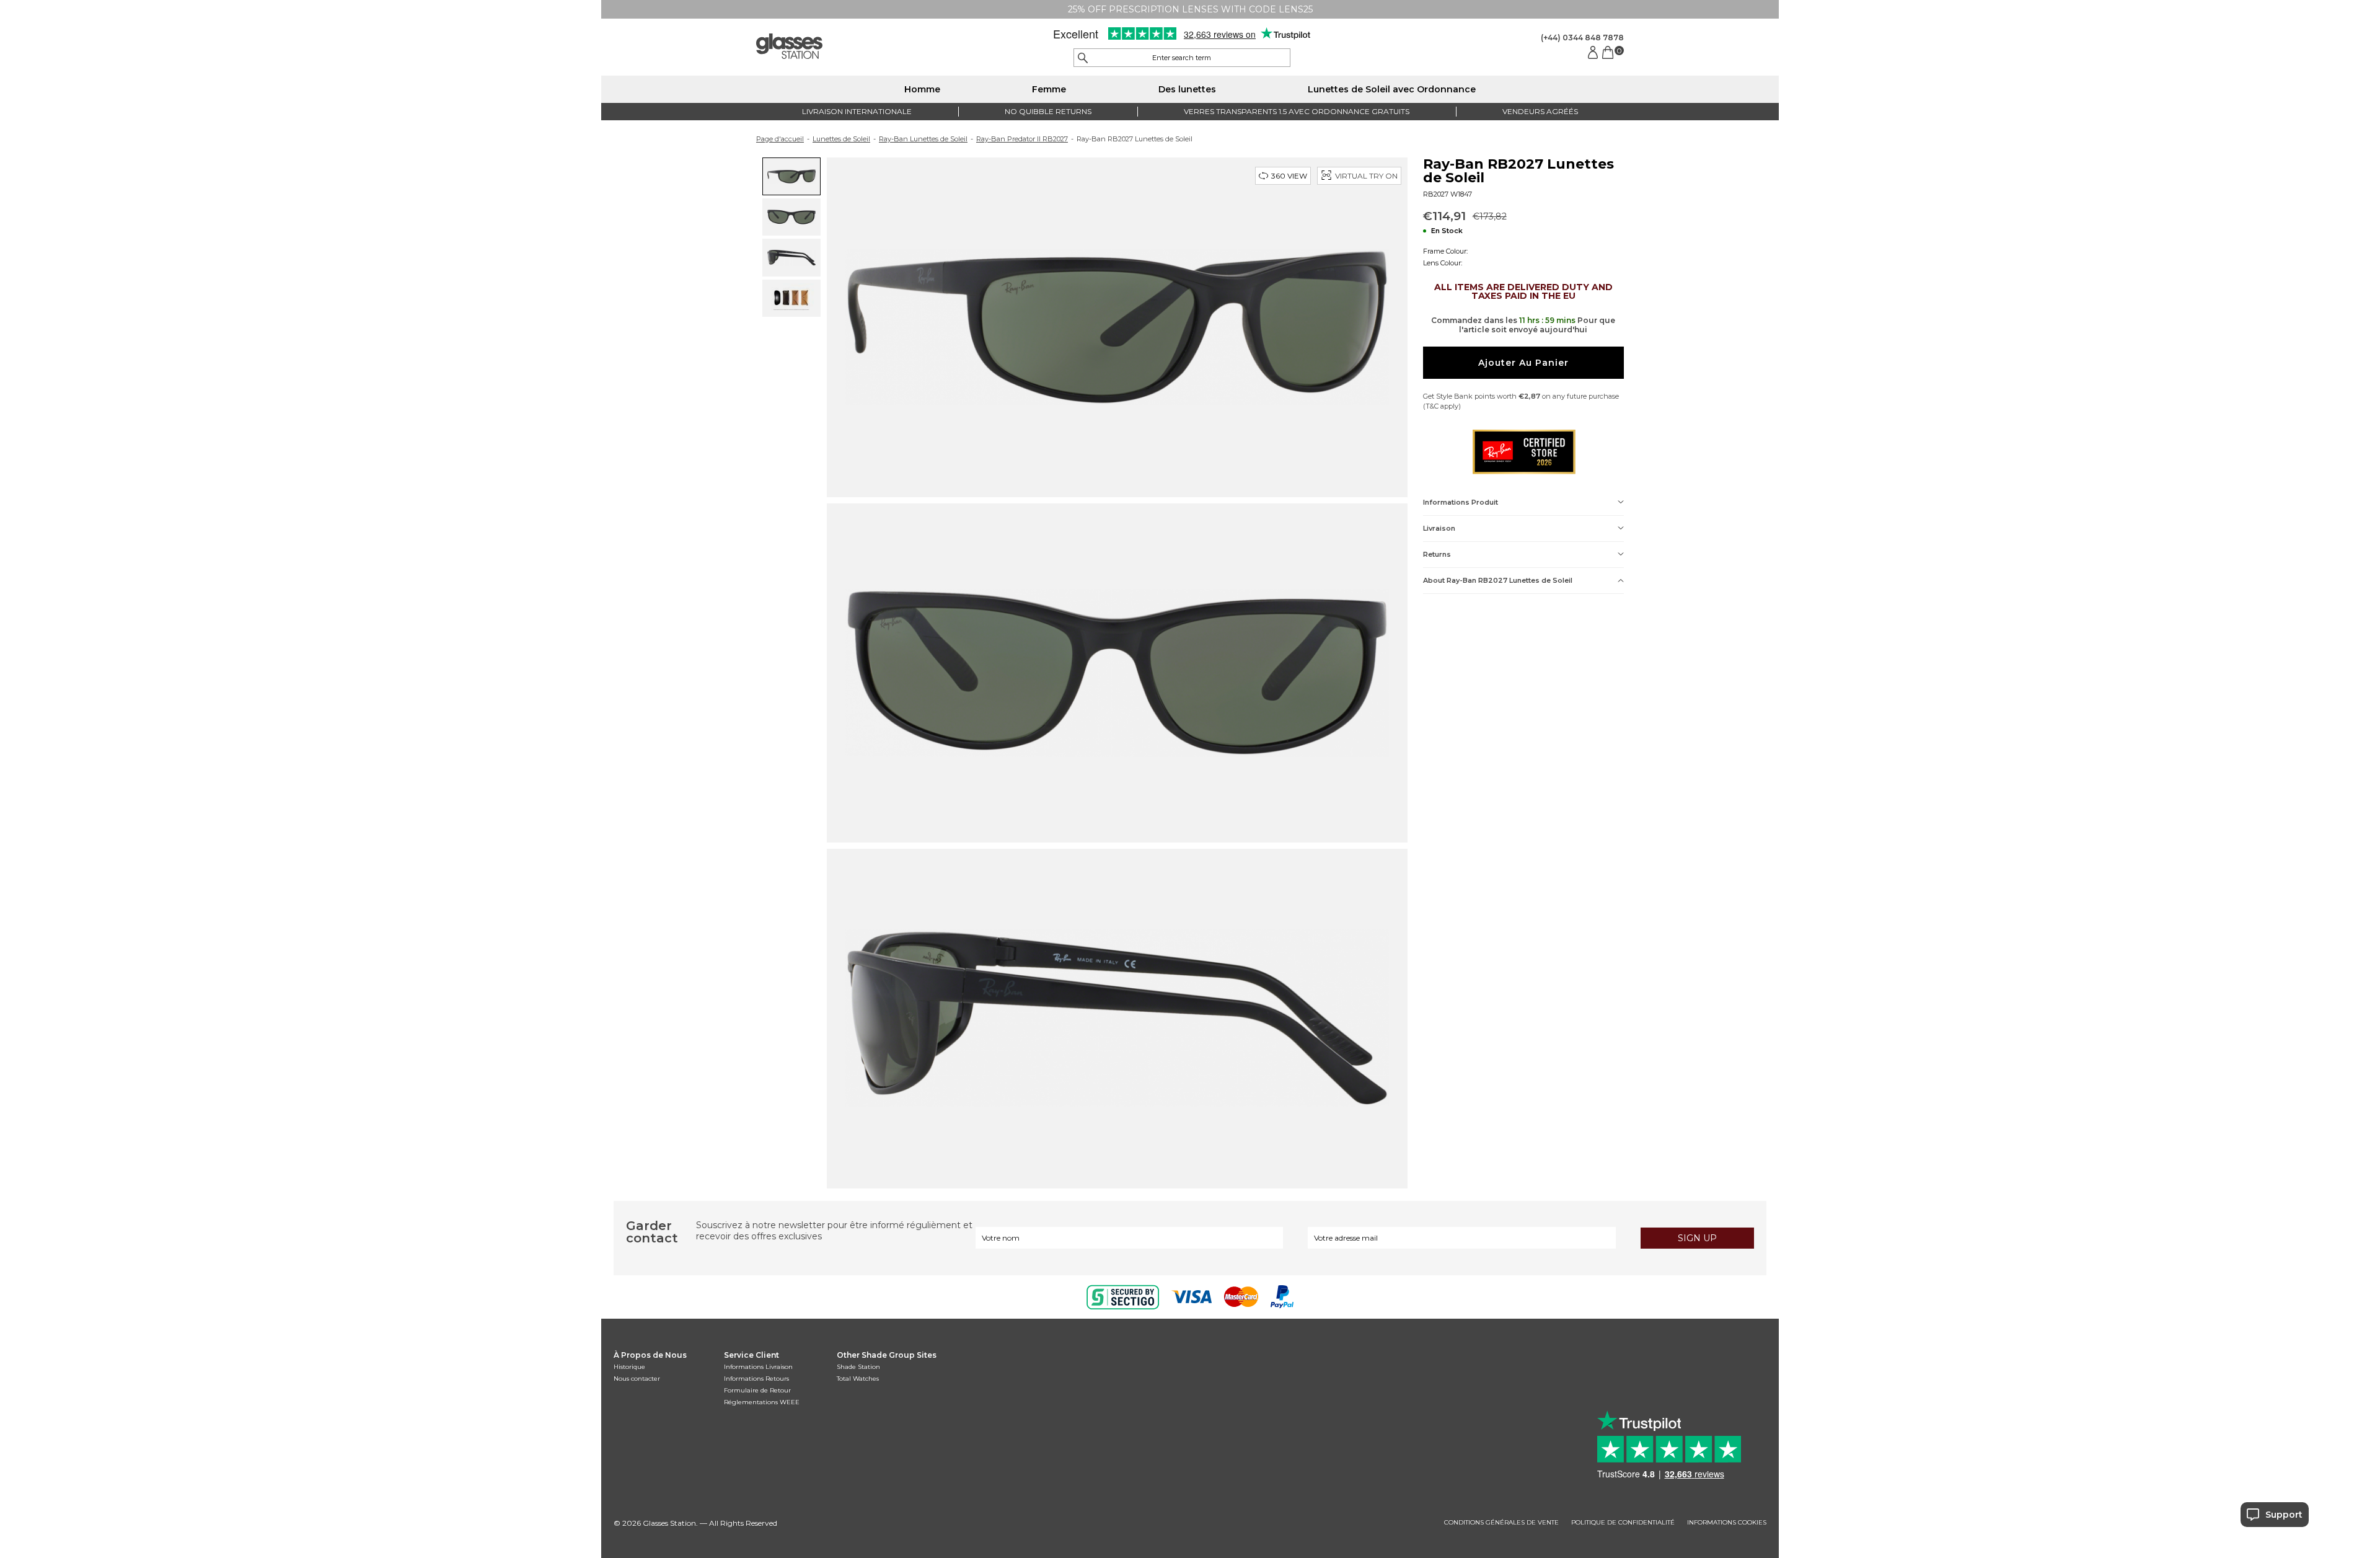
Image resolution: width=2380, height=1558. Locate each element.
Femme (1049, 89)
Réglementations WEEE (762, 1402)
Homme (922, 89)
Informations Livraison (758, 1367)
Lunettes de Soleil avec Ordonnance (1392, 89)
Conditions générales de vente (1501, 1523)
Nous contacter (637, 1379)
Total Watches (858, 1379)
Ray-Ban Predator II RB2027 (1022, 139)
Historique (629, 1367)
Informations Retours (756, 1379)
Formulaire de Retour (757, 1390)
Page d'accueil (780, 139)
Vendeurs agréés (1540, 111)
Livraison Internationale (857, 111)
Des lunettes (1187, 89)
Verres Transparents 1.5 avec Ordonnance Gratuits (1297, 111)
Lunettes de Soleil (841, 139)
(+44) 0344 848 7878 (1582, 38)
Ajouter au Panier (1523, 363)
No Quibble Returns (1048, 111)
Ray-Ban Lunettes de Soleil (923, 139)
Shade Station (858, 1367)
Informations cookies (1727, 1523)
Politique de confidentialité (1623, 1523)
